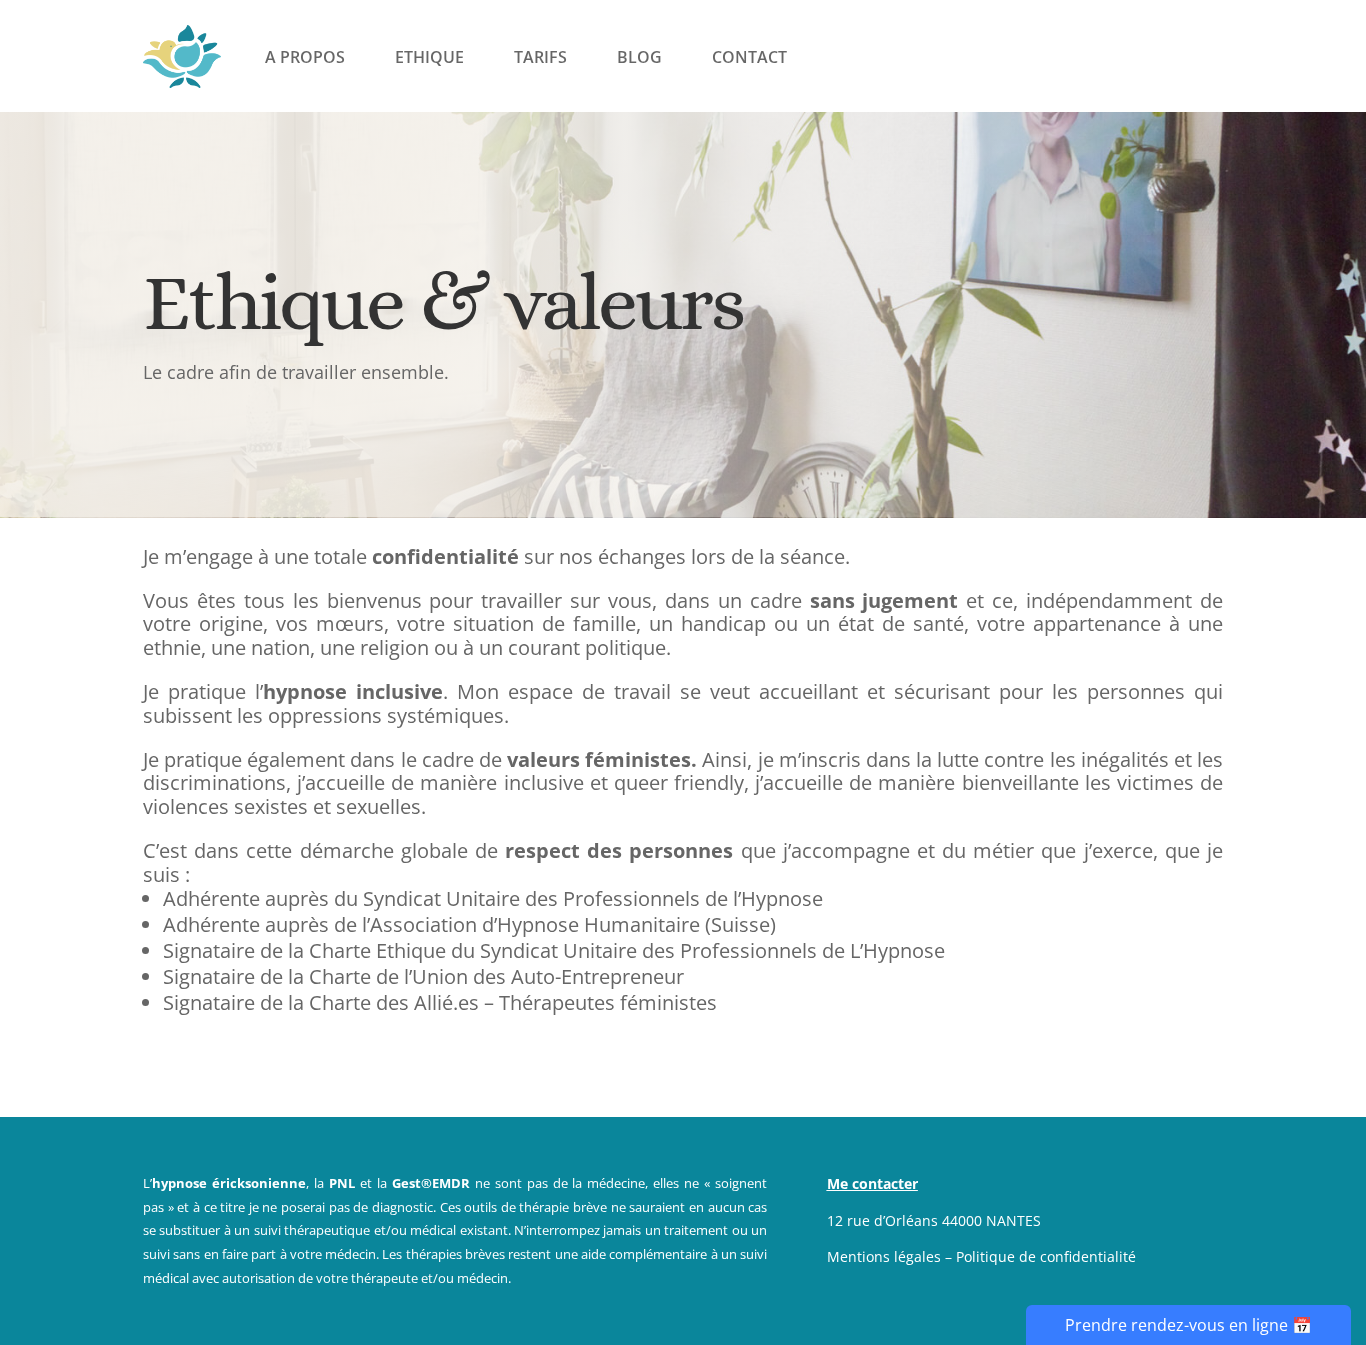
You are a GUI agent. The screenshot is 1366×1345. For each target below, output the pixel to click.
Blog (639, 57)
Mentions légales (884, 1256)
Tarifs (540, 57)
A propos (305, 57)
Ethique (429, 57)
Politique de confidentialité (1046, 1256)
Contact (749, 57)
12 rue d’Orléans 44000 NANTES (934, 1220)
